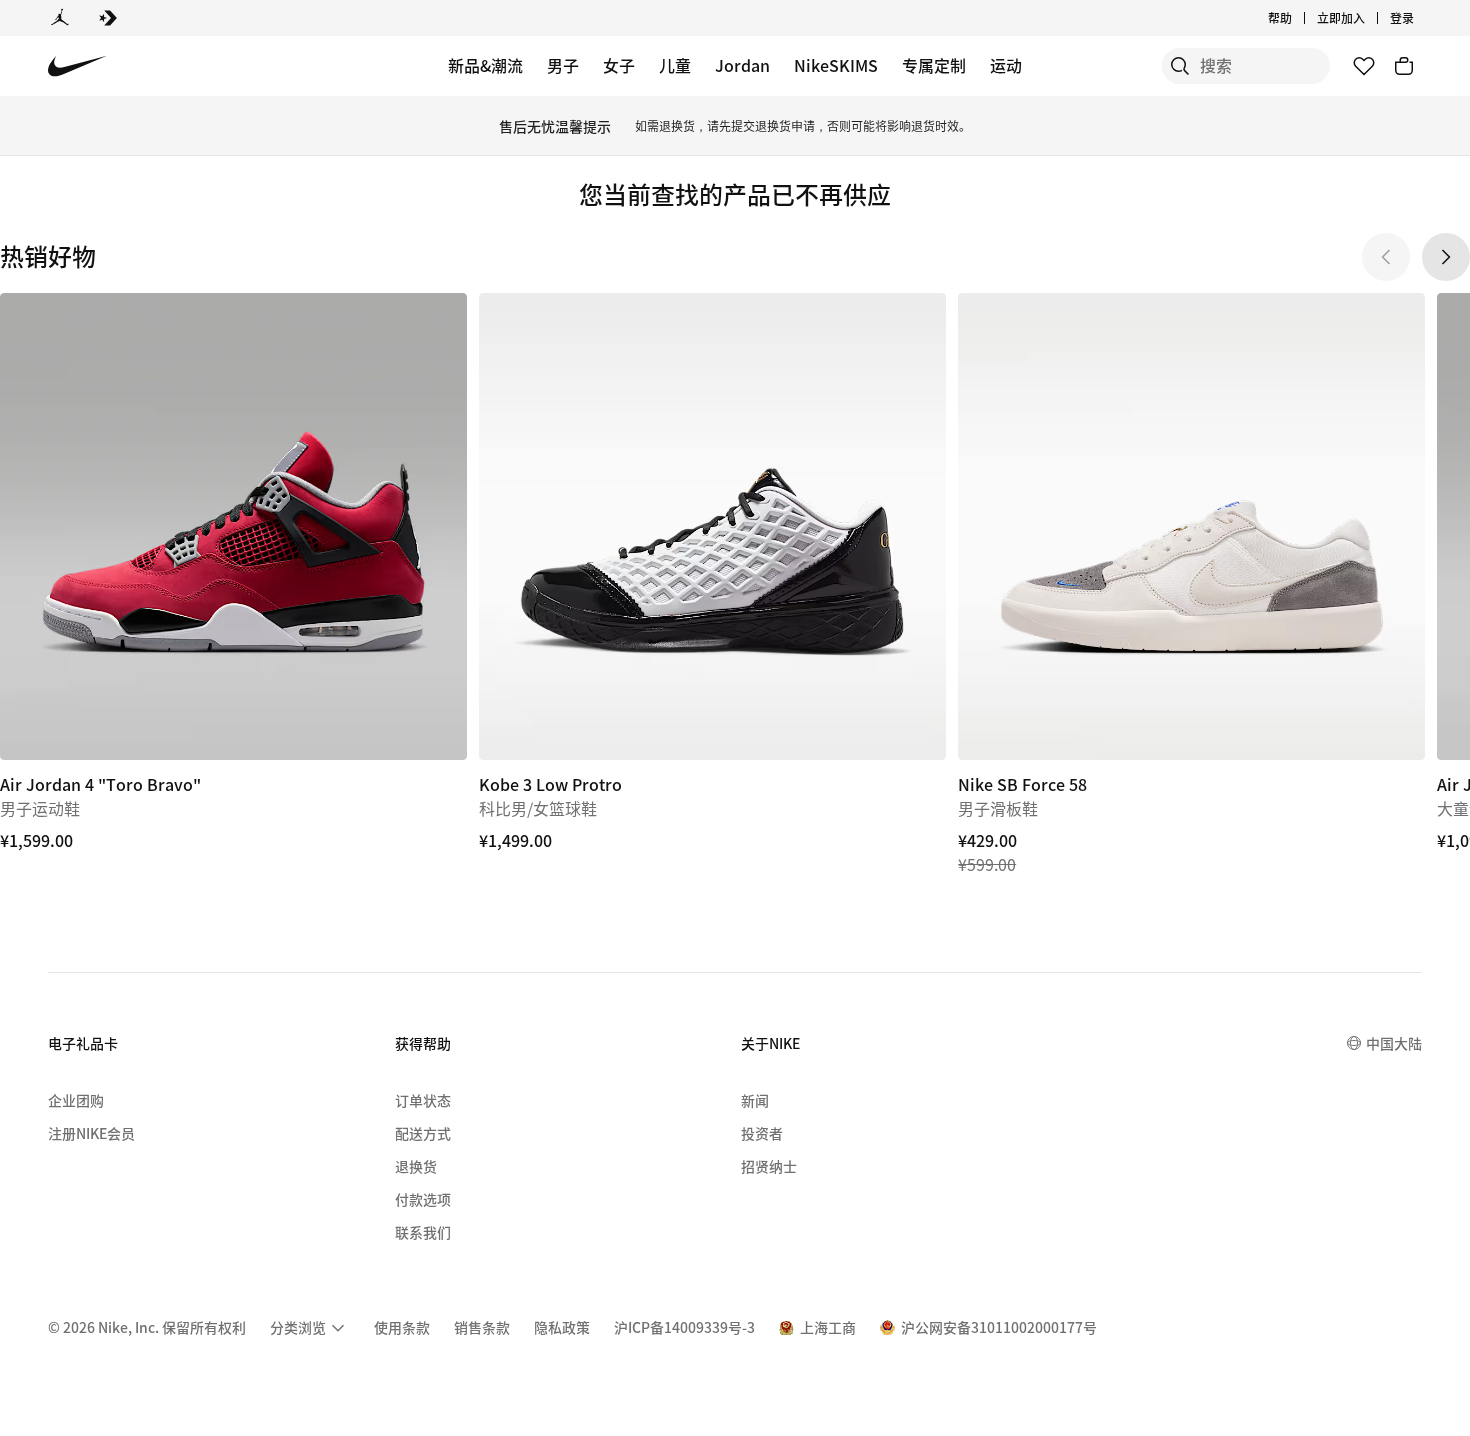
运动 (1006, 65)
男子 (563, 65)
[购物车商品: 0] (1404, 66)
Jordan (742, 65)
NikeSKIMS (836, 65)
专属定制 (934, 65)
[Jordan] (60, 18)
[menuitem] (1298, 18)
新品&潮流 (485, 65)
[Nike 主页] (77, 66)
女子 (619, 65)
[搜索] (1180, 66)
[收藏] (1364, 66)
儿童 (675, 65)
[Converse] (108, 18)
